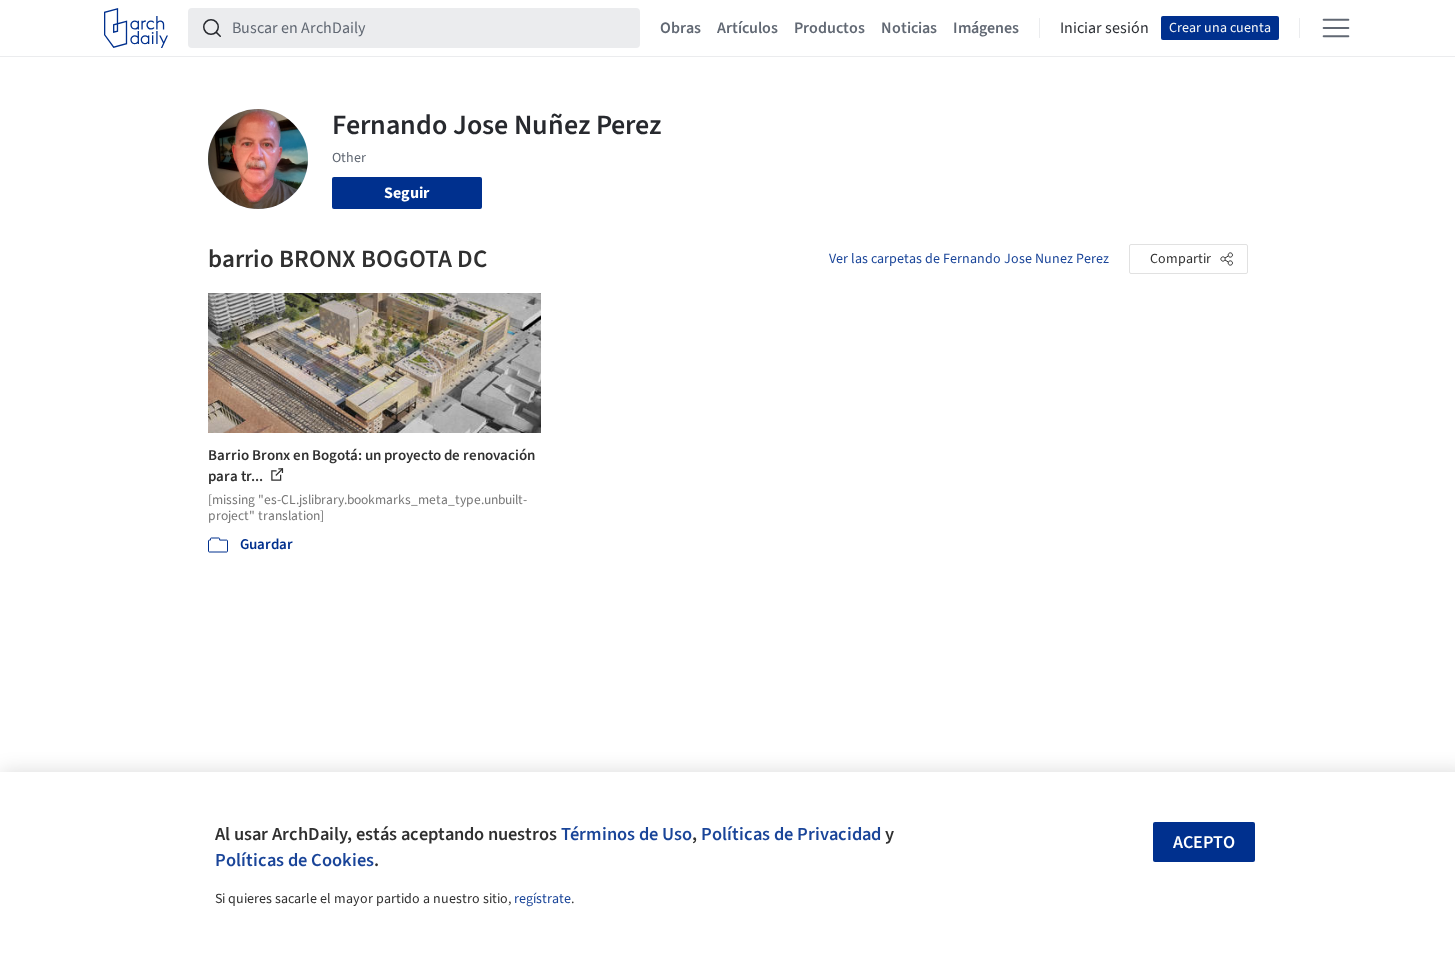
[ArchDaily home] (136, 28)
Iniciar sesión (1104, 28)
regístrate (542, 899)
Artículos (747, 28)
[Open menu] (1336, 28)
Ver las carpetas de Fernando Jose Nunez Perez (969, 259)
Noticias (909, 28)
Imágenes (986, 28)
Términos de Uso (626, 834)
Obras (680, 28)
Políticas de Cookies (294, 860)
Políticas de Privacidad (791, 834)
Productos (829, 28)
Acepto (1204, 842)
